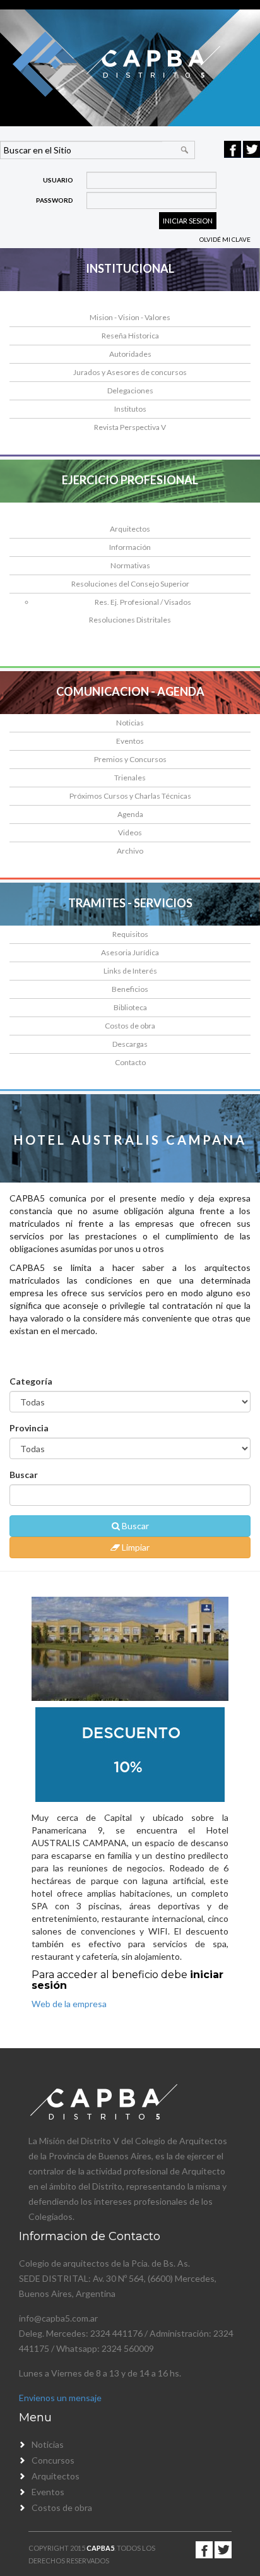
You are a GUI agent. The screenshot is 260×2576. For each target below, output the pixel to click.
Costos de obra (130, 1026)
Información (130, 547)
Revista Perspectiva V (130, 427)
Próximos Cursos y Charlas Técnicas (130, 796)
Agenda (130, 814)
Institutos (130, 409)
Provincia (29, 1428)
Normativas (130, 565)
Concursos (53, 2460)
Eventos (130, 741)
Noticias (130, 723)
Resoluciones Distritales (130, 620)
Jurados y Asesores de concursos (130, 372)
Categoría (31, 1381)
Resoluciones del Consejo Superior (130, 584)
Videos (130, 832)
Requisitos (130, 934)
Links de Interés (130, 971)
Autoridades (130, 354)
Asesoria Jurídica (130, 952)
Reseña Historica (130, 336)
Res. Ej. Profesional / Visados (143, 602)
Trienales (130, 778)
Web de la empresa (69, 2004)
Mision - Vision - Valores (130, 317)
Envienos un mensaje (60, 2398)
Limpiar (135, 1547)
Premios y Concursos (130, 759)
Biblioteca (130, 1007)
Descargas (130, 1044)
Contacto (130, 1062)
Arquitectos (130, 529)
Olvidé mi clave (225, 239)
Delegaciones (130, 391)
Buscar (24, 1475)
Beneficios (130, 989)
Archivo (130, 851)
